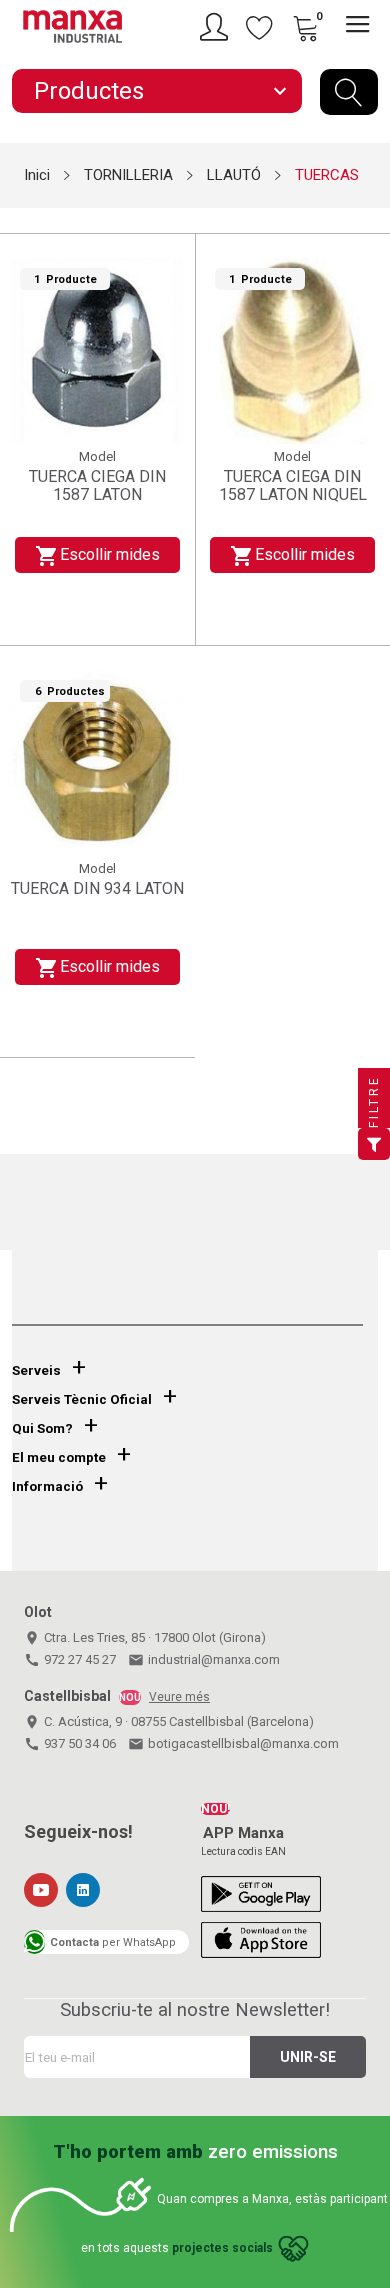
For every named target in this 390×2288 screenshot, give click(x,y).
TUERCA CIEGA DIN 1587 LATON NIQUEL (293, 485)
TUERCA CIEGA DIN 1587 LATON (97, 485)
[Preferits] (260, 27)
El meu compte (59, 1457)
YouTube (41, 1890)
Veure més (179, 1697)
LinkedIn (83, 1890)
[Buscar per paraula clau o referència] (349, 92)
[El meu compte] (217, 27)
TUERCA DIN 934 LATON (97, 889)
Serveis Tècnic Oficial (82, 1399)
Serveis (36, 1370)
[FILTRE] (374, 1144)
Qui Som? (42, 1428)
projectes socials (222, 2248)
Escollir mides (97, 556)
